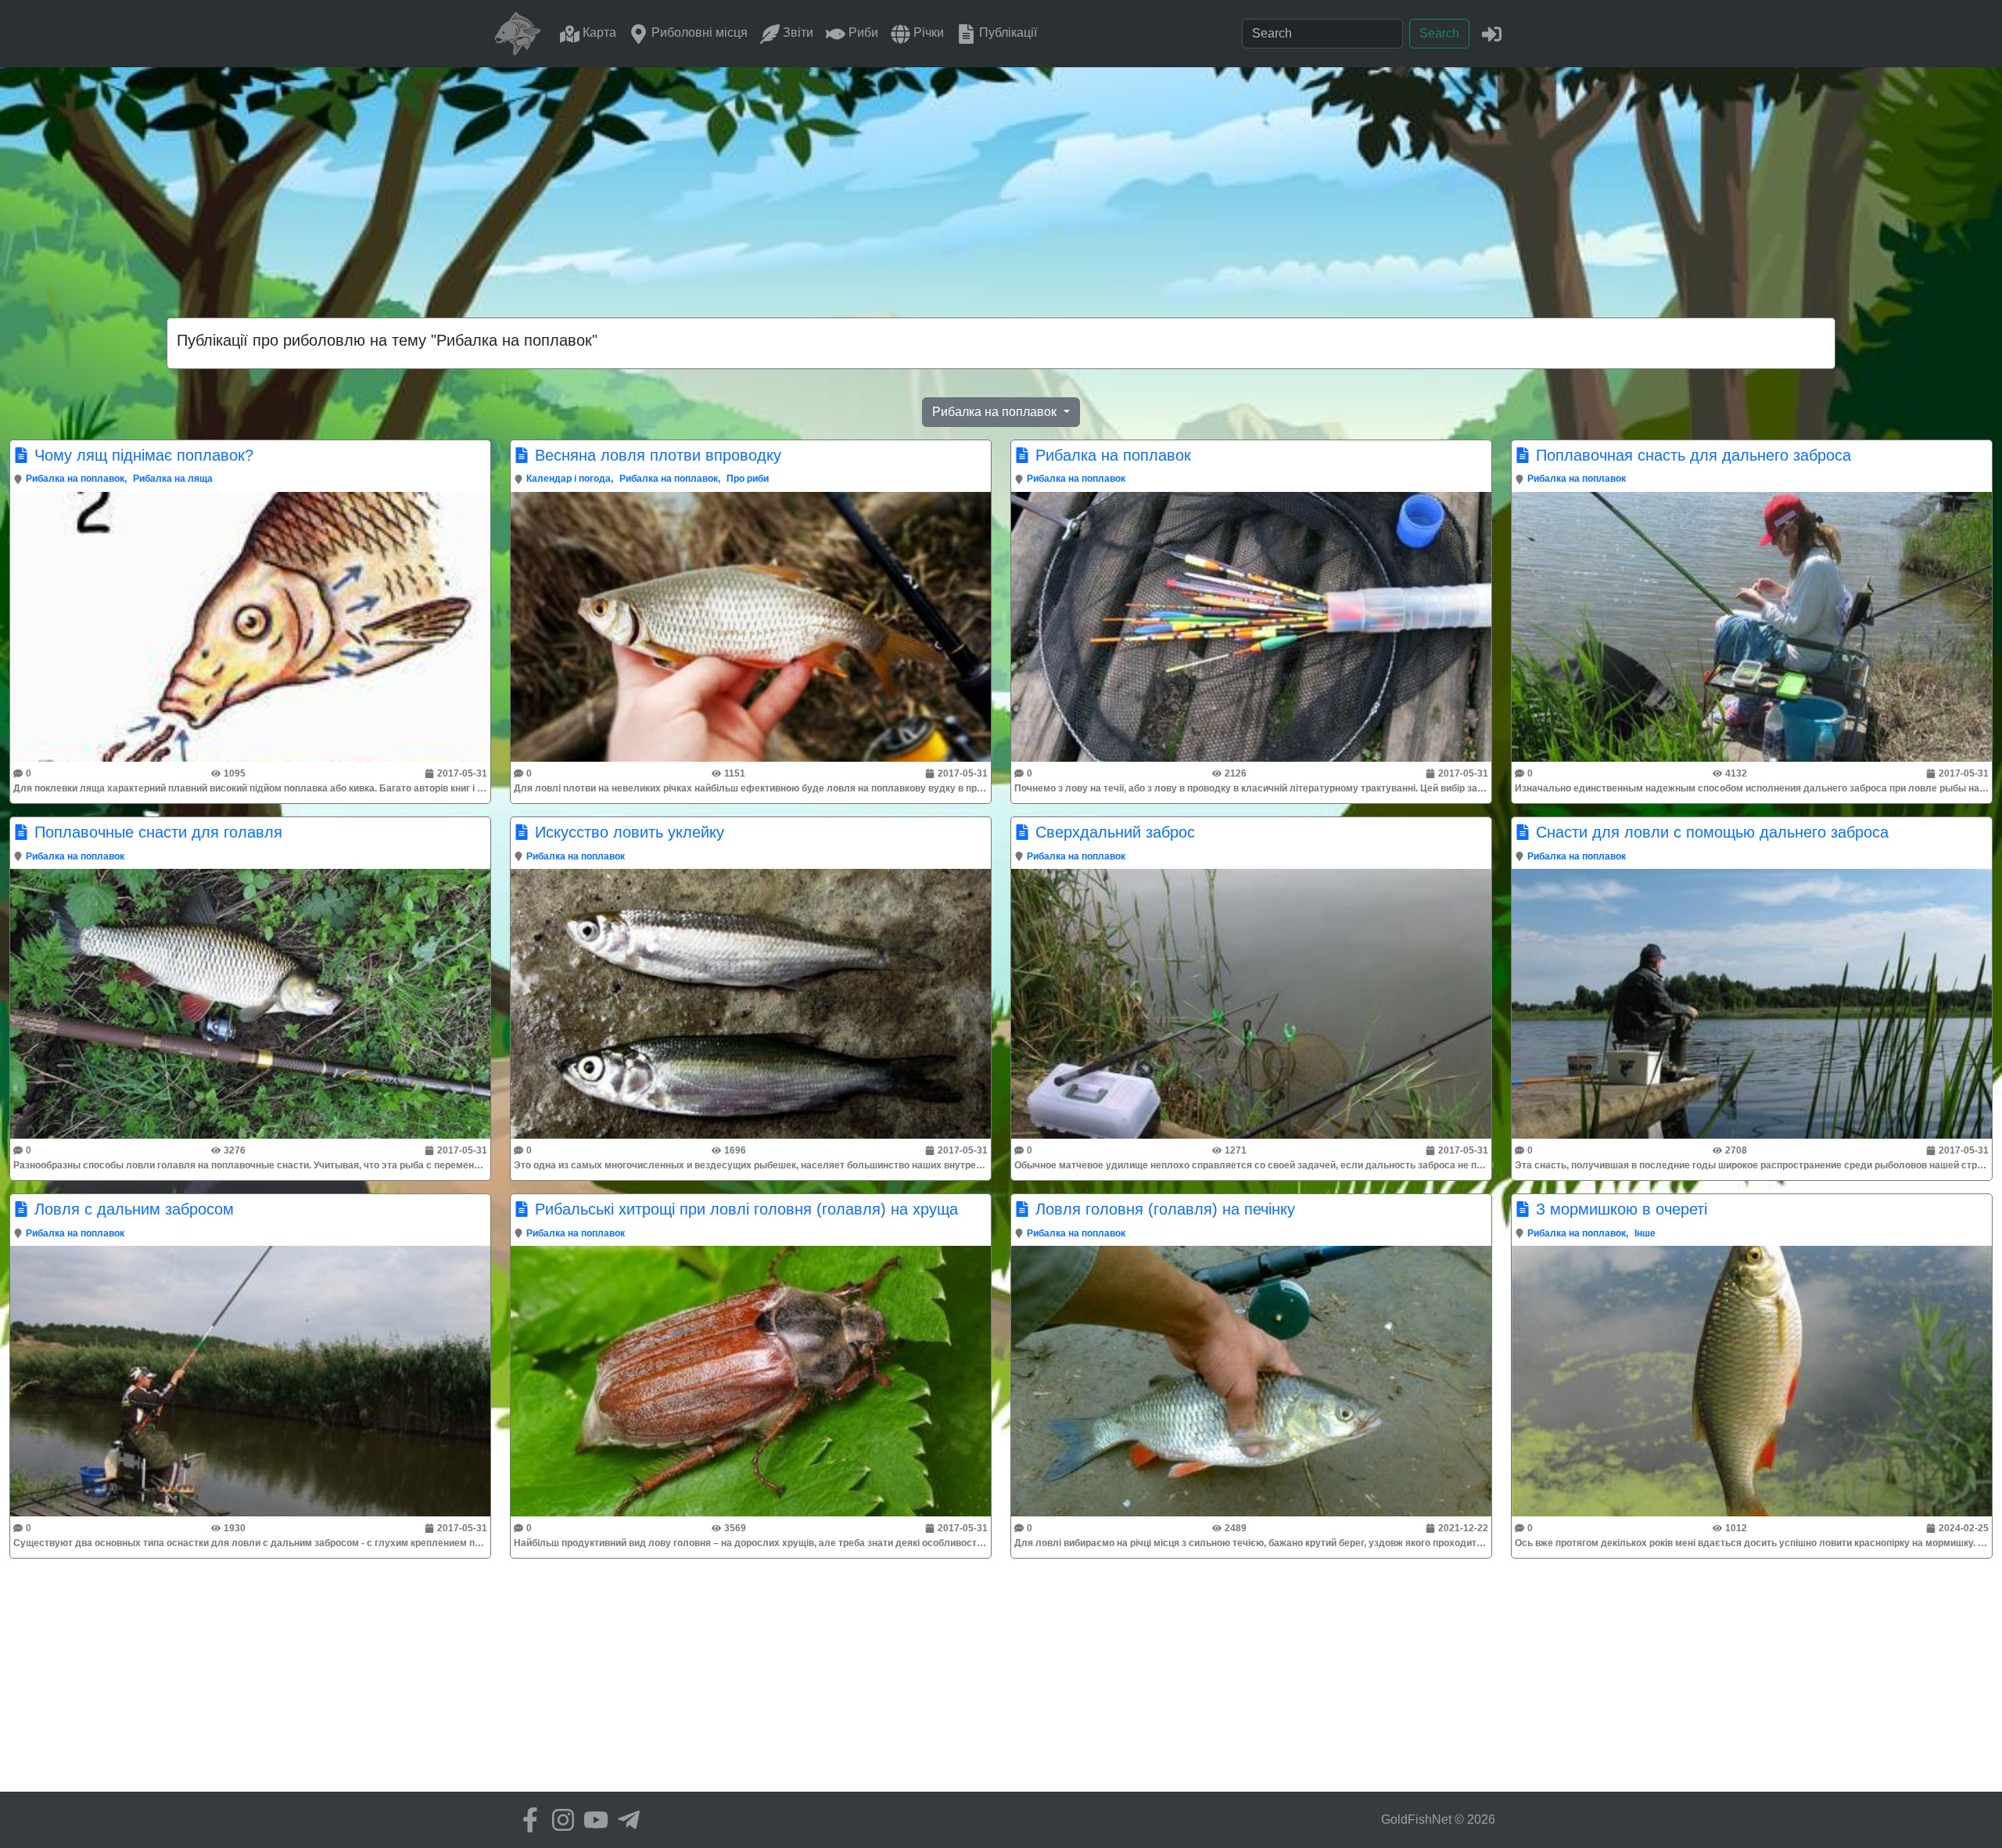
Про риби (748, 479)
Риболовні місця (698, 32)
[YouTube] (592, 1820)
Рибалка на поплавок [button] (996, 412)
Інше (1645, 1233)
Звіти (796, 32)
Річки (927, 32)
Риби (862, 32)
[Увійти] (1492, 33)
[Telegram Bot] (625, 1820)
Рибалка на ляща (173, 479)
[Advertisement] (1001, 185)
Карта (598, 32)
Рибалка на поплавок (75, 479)
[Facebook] (526, 1820)
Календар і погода (569, 479)
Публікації (1006, 32)
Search (1439, 33)
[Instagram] (559, 1820)
